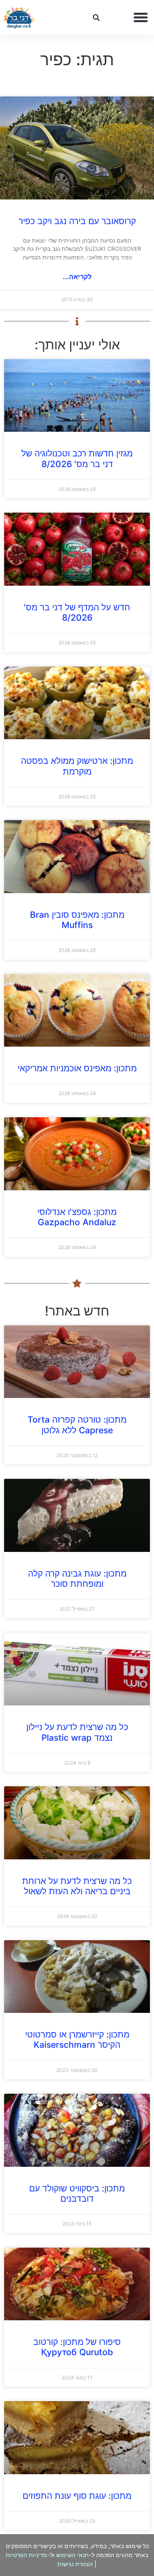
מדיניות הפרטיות (26, 2555)
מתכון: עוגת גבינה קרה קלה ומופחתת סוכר (77, 1579)
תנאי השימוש (72, 2555)
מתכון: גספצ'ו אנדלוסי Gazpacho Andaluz (77, 1217)
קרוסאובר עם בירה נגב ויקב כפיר (77, 221)
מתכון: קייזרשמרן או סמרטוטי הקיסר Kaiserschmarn (77, 2040)
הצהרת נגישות (75, 2564)
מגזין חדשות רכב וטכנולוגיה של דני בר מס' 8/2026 (77, 458)
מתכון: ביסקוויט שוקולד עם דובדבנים (77, 2193)
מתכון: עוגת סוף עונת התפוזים (77, 2496)
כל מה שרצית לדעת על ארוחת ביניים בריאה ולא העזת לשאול (77, 1886)
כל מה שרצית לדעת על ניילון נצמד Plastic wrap (77, 1732)
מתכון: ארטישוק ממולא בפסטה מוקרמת (77, 766)
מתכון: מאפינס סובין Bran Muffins (77, 920)
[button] (141, 18)
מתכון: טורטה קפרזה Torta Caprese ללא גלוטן (77, 1425)
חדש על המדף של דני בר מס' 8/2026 (77, 612)
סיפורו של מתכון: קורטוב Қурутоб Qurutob (77, 2347)
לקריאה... (77, 277)
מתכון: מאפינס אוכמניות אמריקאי (77, 1068)
